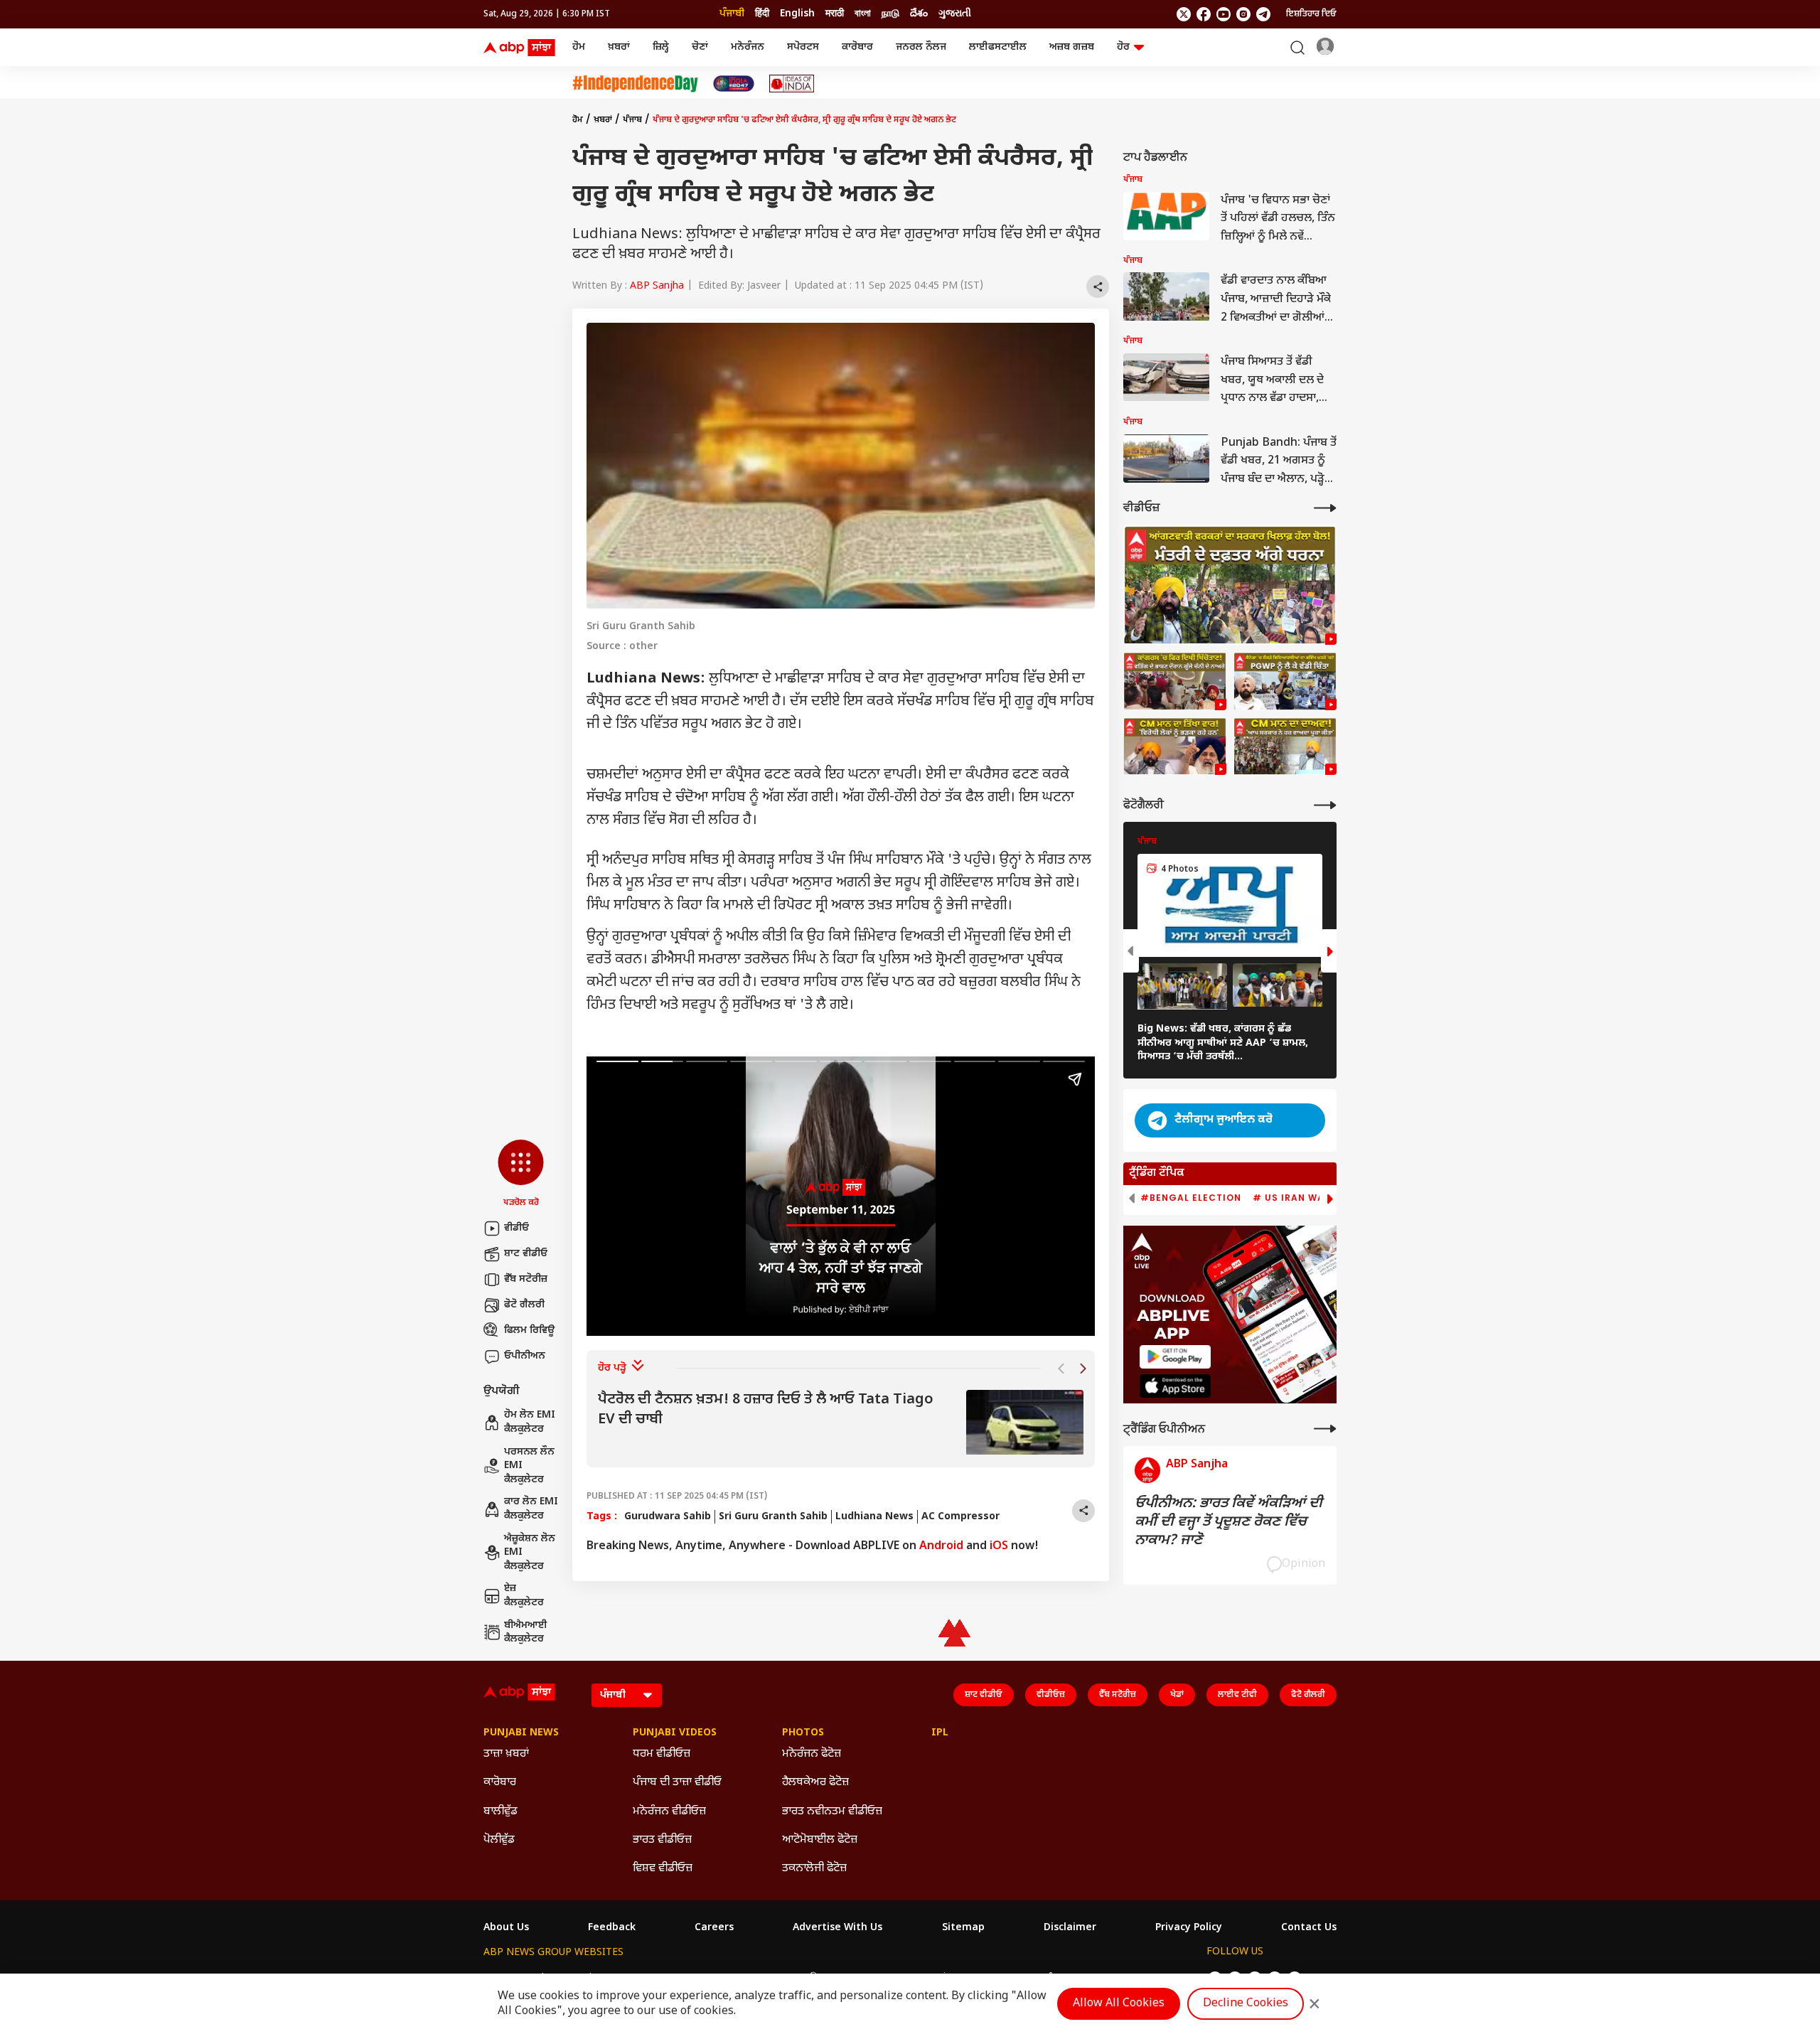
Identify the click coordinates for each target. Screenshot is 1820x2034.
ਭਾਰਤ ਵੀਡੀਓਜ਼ (662, 1840)
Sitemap (963, 1928)
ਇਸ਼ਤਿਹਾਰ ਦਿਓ (1311, 14)
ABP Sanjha (657, 286)
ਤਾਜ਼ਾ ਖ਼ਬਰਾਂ (506, 1754)
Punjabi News (521, 1733)
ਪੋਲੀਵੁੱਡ (499, 1840)
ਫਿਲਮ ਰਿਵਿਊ (529, 1331)
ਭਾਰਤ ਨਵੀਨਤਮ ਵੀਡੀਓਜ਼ (832, 1812)
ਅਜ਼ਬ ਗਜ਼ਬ (1072, 47)
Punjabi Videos (675, 1733)
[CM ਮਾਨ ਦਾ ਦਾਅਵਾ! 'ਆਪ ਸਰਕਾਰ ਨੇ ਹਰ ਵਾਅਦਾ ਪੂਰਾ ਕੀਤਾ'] (1285, 746)
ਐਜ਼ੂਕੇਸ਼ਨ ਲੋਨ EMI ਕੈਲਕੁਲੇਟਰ (530, 1553)
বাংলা (863, 14)
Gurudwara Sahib (668, 1517)
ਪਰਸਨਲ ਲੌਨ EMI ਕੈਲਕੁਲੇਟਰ (529, 1466)
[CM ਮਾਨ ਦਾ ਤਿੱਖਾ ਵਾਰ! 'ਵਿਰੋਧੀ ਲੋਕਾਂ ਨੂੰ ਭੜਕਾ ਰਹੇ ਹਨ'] (1175, 746)
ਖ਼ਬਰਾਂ (619, 47)
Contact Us (1309, 1928)
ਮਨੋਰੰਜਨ (748, 47)
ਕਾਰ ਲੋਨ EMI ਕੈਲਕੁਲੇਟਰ (531, 1509)
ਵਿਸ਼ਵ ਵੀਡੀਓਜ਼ (663, 1869)
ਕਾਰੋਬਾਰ (857, 47)
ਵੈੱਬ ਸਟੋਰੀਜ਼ (526, 1279)
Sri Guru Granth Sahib (773, 1517)
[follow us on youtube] (1224, 14)
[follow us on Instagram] (1243, 14)
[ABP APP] (1175, 1357)
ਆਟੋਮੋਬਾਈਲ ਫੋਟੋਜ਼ (820, 1840)
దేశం (919, 14)
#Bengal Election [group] (1191, 1198)
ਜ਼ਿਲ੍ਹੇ (661, 47)
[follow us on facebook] (1204, 14)
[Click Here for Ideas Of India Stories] (792, 84)
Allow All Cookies (1119, 2004)
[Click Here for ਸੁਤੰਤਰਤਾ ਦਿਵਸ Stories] (635, 84)
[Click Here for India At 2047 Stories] (734, 84)
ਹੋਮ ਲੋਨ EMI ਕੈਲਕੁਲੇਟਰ (530, 1422)
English (797, 14)
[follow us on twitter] (1184, 14)
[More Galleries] (1325, 805)
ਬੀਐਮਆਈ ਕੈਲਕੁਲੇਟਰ (526, 1633)
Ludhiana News (874, 1517)
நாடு (890, 14)
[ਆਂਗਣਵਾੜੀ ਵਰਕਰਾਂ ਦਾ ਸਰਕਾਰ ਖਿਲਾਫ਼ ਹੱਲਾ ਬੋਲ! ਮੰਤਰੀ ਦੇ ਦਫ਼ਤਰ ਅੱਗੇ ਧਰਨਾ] (1230, 585)
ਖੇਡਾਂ (1177, 1695)
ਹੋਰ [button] (1123, 47)
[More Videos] (1325, 508)
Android (941, 1547)
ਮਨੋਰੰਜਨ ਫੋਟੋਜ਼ (812, 1754)
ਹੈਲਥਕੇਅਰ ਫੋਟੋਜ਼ (815, 1783)
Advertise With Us (837, 1928)
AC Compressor (960, 1517)
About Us (506, 1928)
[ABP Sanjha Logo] (520, 48)
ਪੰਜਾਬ (632, 120)
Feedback (612, 1928)
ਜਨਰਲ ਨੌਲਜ (921, 47)
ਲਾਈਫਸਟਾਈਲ (998, 47)
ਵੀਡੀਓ (516, 1228)
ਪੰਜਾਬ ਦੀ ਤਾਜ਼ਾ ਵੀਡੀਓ (677, 1783)
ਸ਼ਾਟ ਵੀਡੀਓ (526, 1254)
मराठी (835, 14)
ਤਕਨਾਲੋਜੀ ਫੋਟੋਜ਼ (814, 1869)
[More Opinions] (1325, 1429)
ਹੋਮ (579, 47)
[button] (521, 1174)
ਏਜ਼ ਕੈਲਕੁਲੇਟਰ (524, 1596)
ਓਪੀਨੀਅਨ (525, 1356)
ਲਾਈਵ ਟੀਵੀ (1237, 1695)
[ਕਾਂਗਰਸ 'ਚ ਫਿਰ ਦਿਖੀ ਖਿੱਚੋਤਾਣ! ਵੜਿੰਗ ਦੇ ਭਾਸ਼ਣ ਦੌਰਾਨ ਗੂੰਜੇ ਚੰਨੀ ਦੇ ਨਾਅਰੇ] (1175, 681)
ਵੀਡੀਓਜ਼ (1051, 1695)
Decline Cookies (1246, 2004)
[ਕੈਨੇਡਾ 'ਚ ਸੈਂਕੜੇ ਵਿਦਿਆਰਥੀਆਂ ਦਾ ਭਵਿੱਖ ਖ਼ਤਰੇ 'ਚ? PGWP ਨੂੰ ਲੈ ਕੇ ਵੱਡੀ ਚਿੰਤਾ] (1285, 681)
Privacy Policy (1189, 1928)
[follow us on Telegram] (1263, 14)
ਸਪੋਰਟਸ (803, 47)
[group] (841, 1423)
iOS (999, 1547)
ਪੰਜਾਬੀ (732, 14)
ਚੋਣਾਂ (700, 47)
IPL (940, 1733)
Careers (714, 1928)
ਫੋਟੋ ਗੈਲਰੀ (524, 1305)
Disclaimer (1070, 1928)
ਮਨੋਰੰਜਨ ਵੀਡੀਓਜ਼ (669, 1812)
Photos (803, 1733)
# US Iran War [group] (1292, 1198)
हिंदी (762, 14)
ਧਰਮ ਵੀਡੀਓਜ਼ (662, 1754)
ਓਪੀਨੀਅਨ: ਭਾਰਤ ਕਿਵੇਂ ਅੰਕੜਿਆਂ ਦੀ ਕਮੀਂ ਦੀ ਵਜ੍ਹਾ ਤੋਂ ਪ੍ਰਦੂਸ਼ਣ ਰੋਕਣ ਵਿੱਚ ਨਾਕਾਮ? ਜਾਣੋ (1228, 1522)
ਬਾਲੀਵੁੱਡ (500, 1812)
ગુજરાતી (955, 14)
